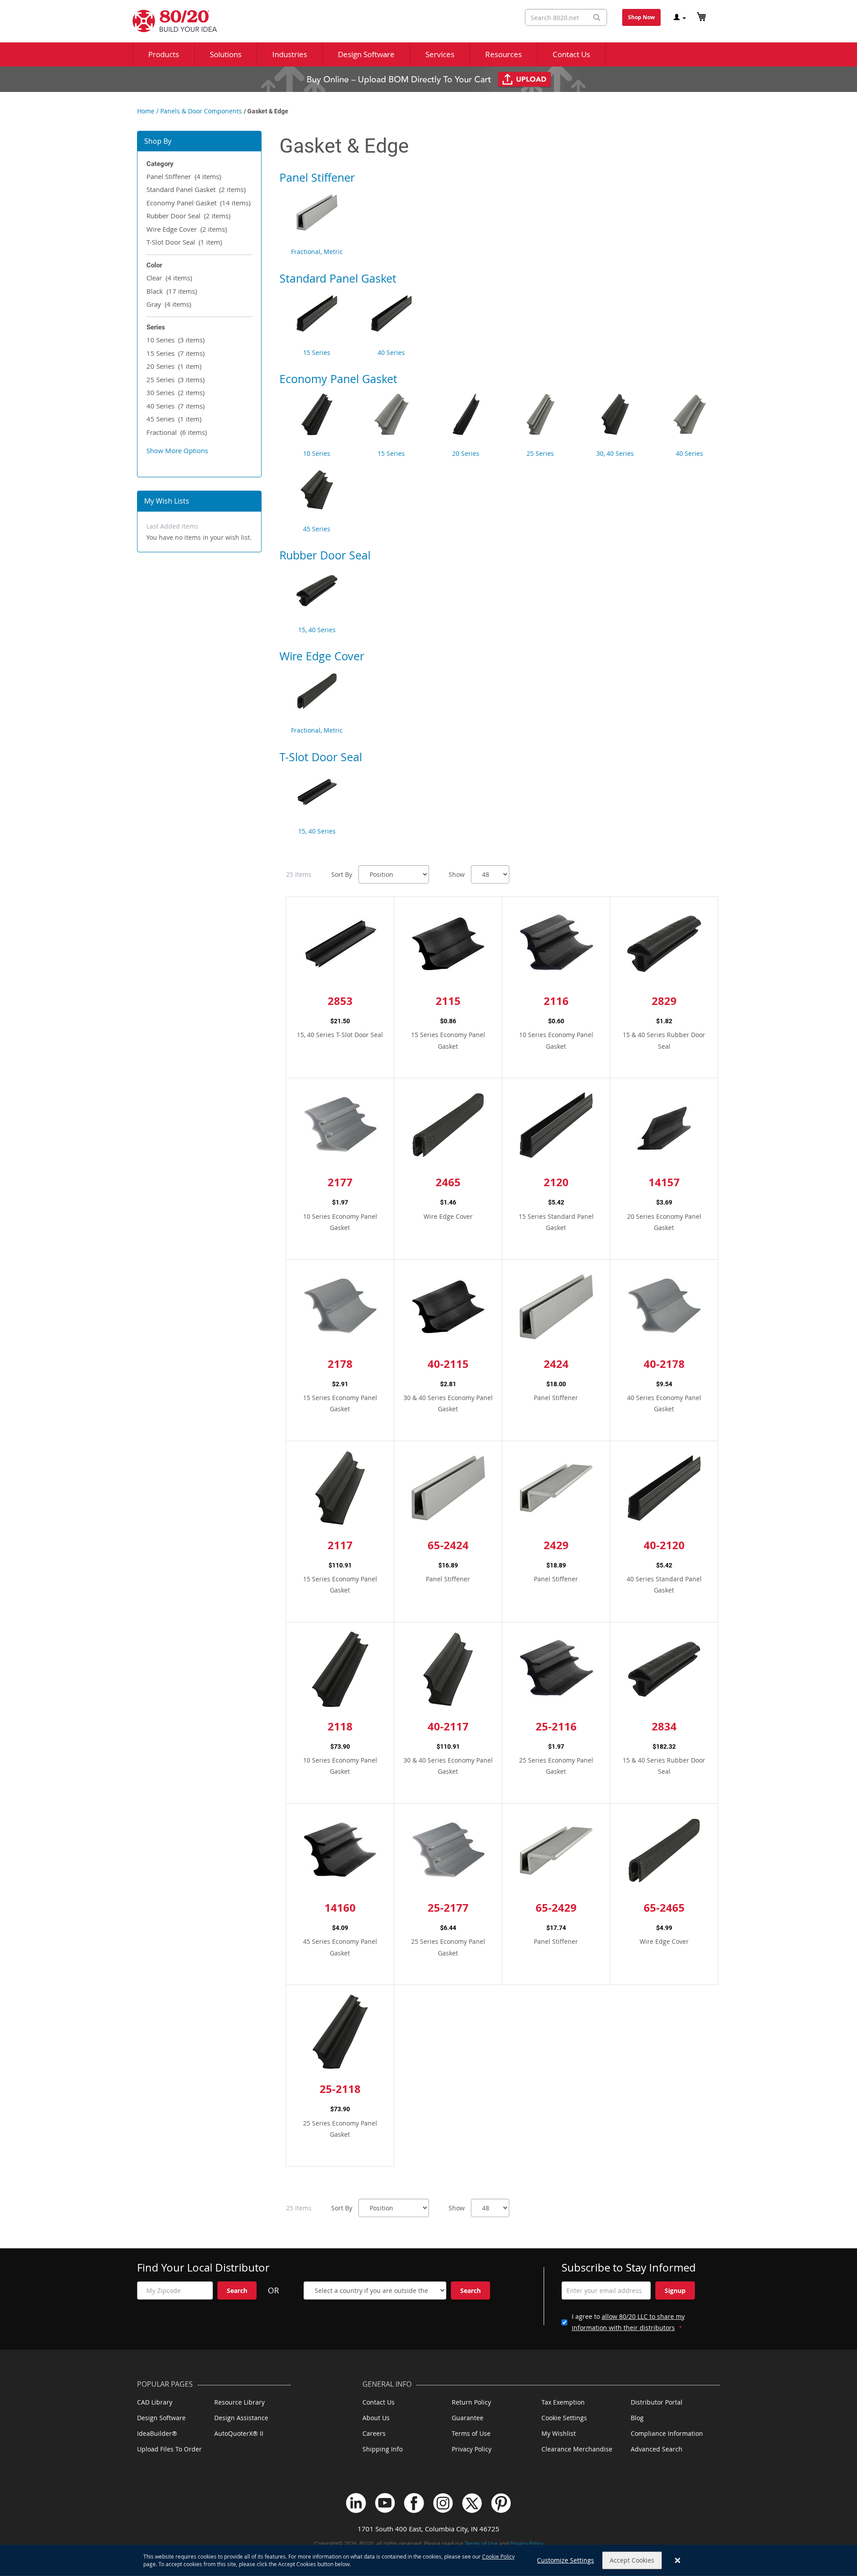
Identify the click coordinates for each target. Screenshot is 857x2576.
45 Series (174, 419)
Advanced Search (657, 2449)
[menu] (428, 54)
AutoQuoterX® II (239, 2433)
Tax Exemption (563, 2402)
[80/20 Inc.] (170, 21)
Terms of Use (471, 2433)
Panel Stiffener (184, 176)
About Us (376, 2418)
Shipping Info (383, 2449)
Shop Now (641, 17)
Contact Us (379, 2402)
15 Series (175, 353)
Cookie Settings (564, 2418)
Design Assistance (241, 2418)
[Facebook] (414, 2503)
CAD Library (155, 2402)
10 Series (175, 340)
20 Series (174, 366)
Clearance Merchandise (577, 2449)
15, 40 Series (317, 630)
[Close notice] (678, 2561)
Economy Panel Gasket (198, 203)
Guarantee (468, 2418)
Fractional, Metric (317, 252)
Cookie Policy (498, 2556)
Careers (374, 2433)
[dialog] (428, 2560)
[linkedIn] (356, 2503)
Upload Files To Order (169, 2449)
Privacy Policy (472, 2449)
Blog (637, 2418)
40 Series (175, 406)
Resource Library (239, 2402)
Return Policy (471, 2402)
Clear (169, 278)
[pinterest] (501, 2503)
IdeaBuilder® (157, 2433)
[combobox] (566, 17)
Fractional (177, 432)
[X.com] (472, 2503)
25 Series (175, 379)
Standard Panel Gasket (196, 189)
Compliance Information (667, 2433)
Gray (169, 304)
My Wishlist (559, 2433)
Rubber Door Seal (188, 216)
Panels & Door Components (201, 111)
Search (237, 2290)
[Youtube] (385, 2503)
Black (172, 291)
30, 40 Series (615, 453)
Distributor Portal (657, 2402)
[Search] (597, 18)
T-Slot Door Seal (184, 242)
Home (146, 111)
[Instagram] (443, 2503)
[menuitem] (164, 54)
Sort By (342, 874)
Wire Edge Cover (187, 229)
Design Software (161, 2418)
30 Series (175, 392)
